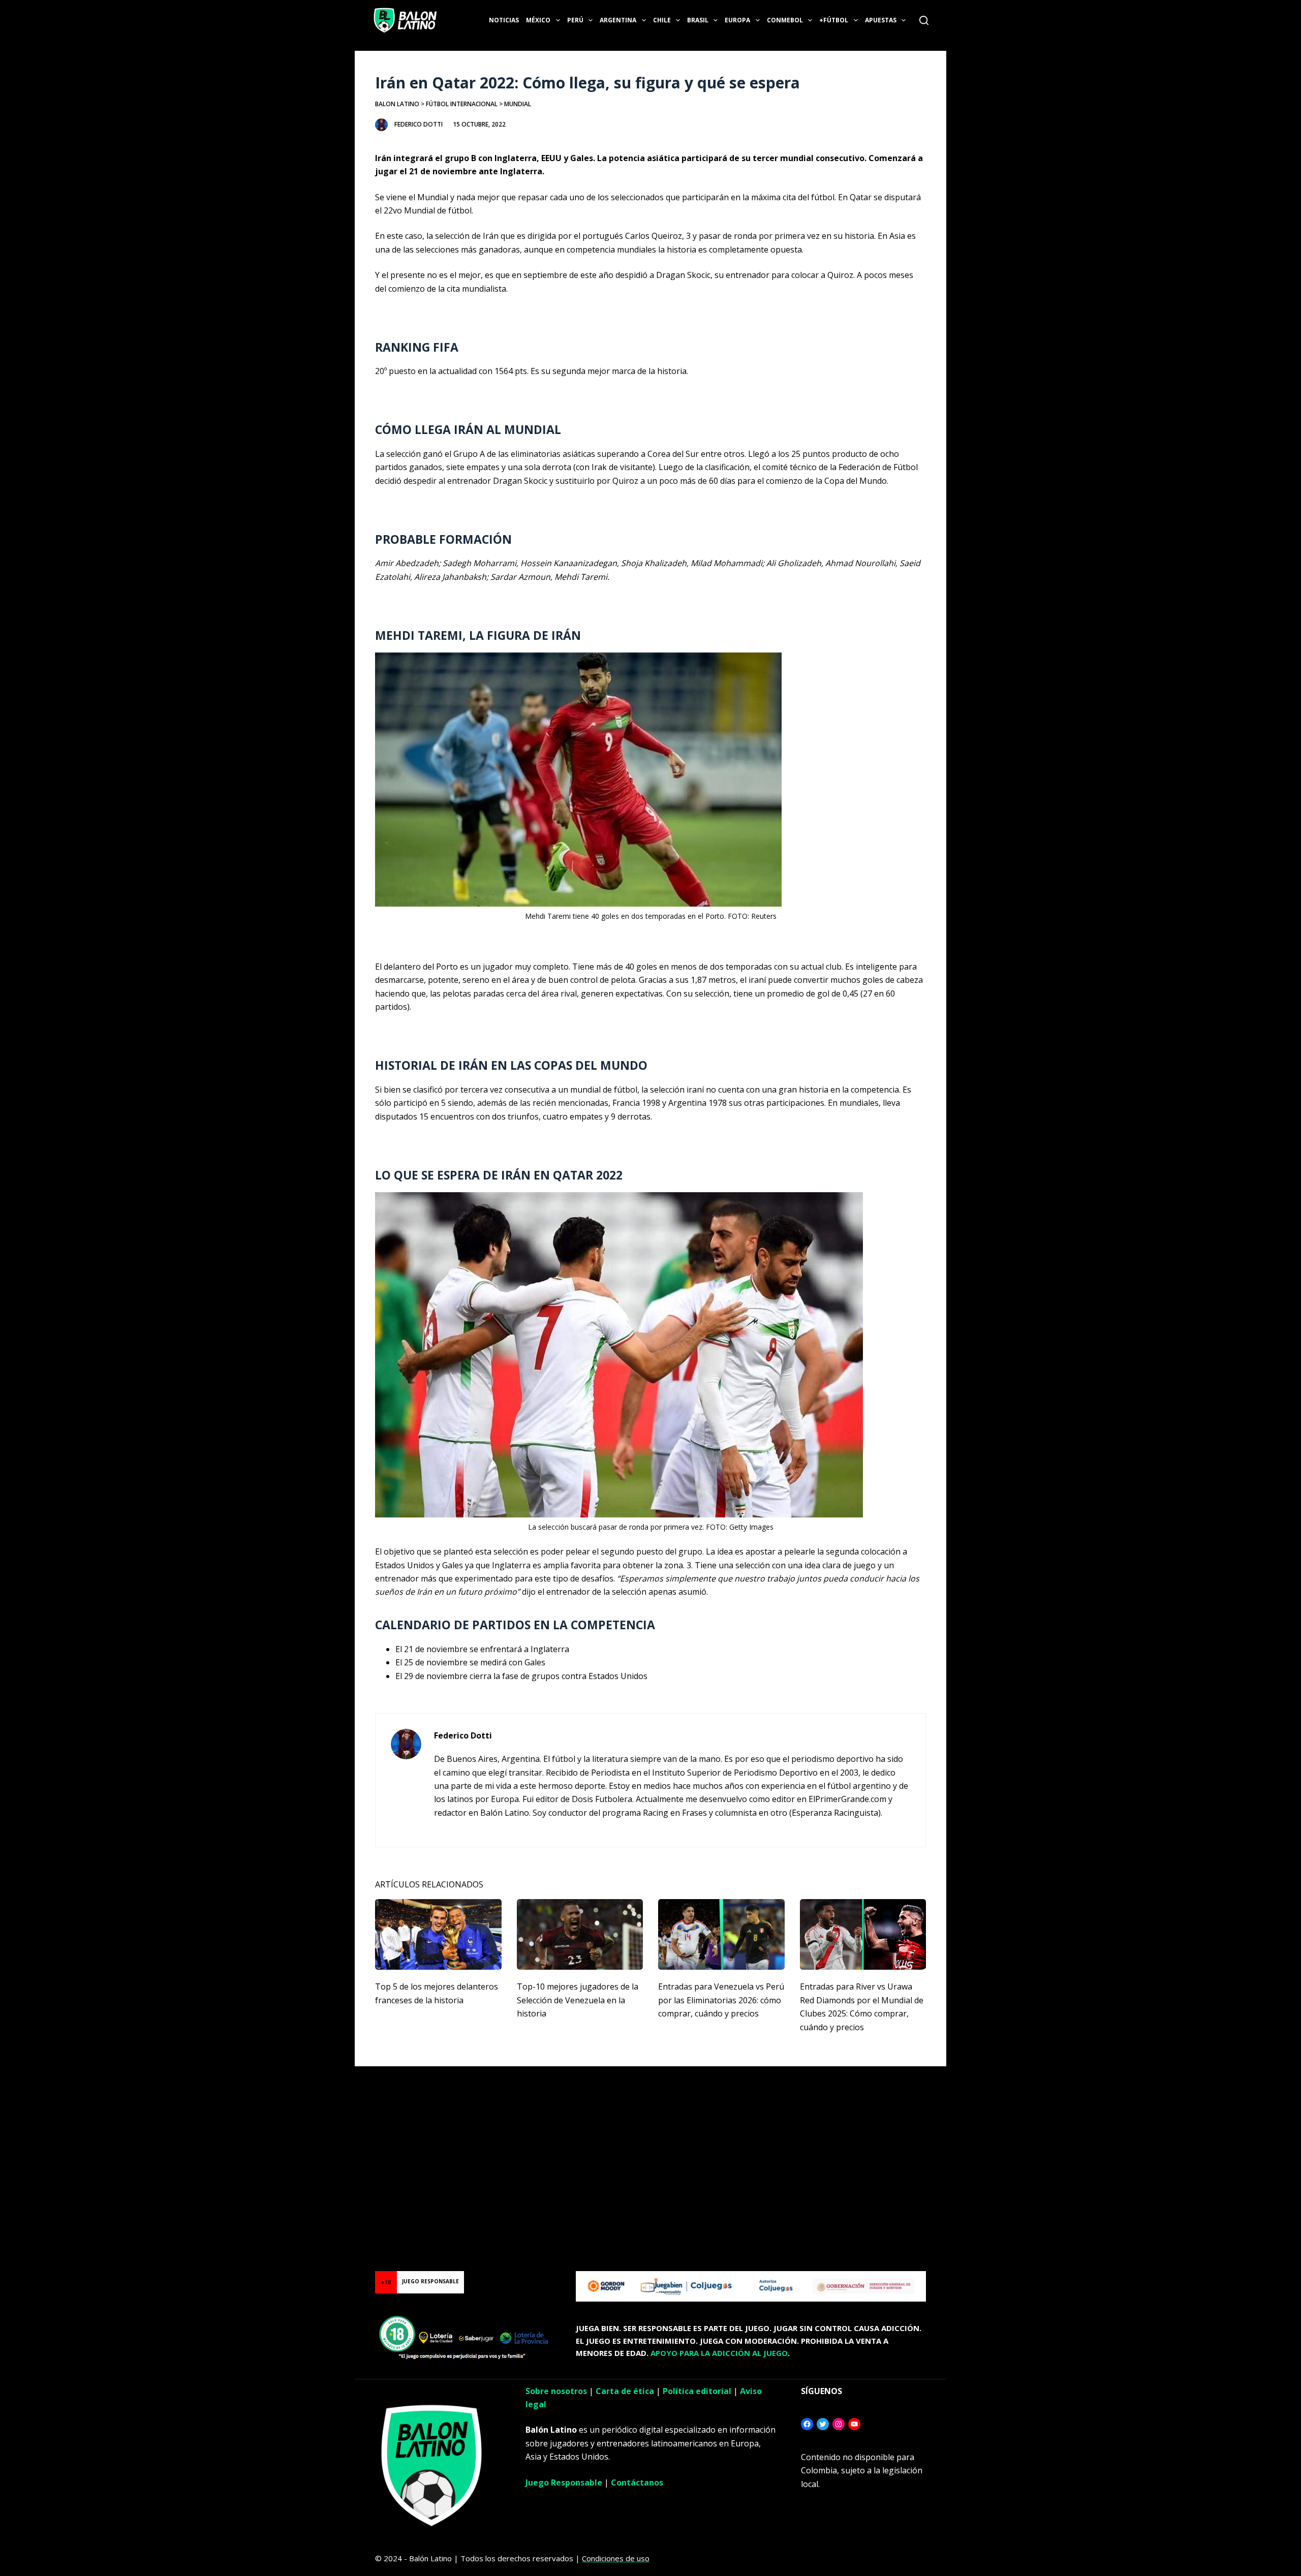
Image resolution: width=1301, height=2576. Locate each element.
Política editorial (697, 2391)
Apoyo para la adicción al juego (719, 2353)
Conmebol (785, 20)
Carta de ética (625, 2391)
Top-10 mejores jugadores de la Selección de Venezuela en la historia (578, 2000)
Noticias (504, 20)
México (538, 20)
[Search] (924, 20)
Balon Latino (397, 104)
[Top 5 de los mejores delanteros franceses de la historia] (438, 1935)
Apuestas (881, 20)
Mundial (518, 104)
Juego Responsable (564, 2482)
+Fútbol (834, 20)
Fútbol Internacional (462, 104)
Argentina (618, 20)
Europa (737, 20)
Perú (575, 20)
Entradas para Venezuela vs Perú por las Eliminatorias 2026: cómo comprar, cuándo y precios (721, 2000)
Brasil (698, 20)
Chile (662, 20)
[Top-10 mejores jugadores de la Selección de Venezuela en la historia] (580, 1935)
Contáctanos (637, 2482)
